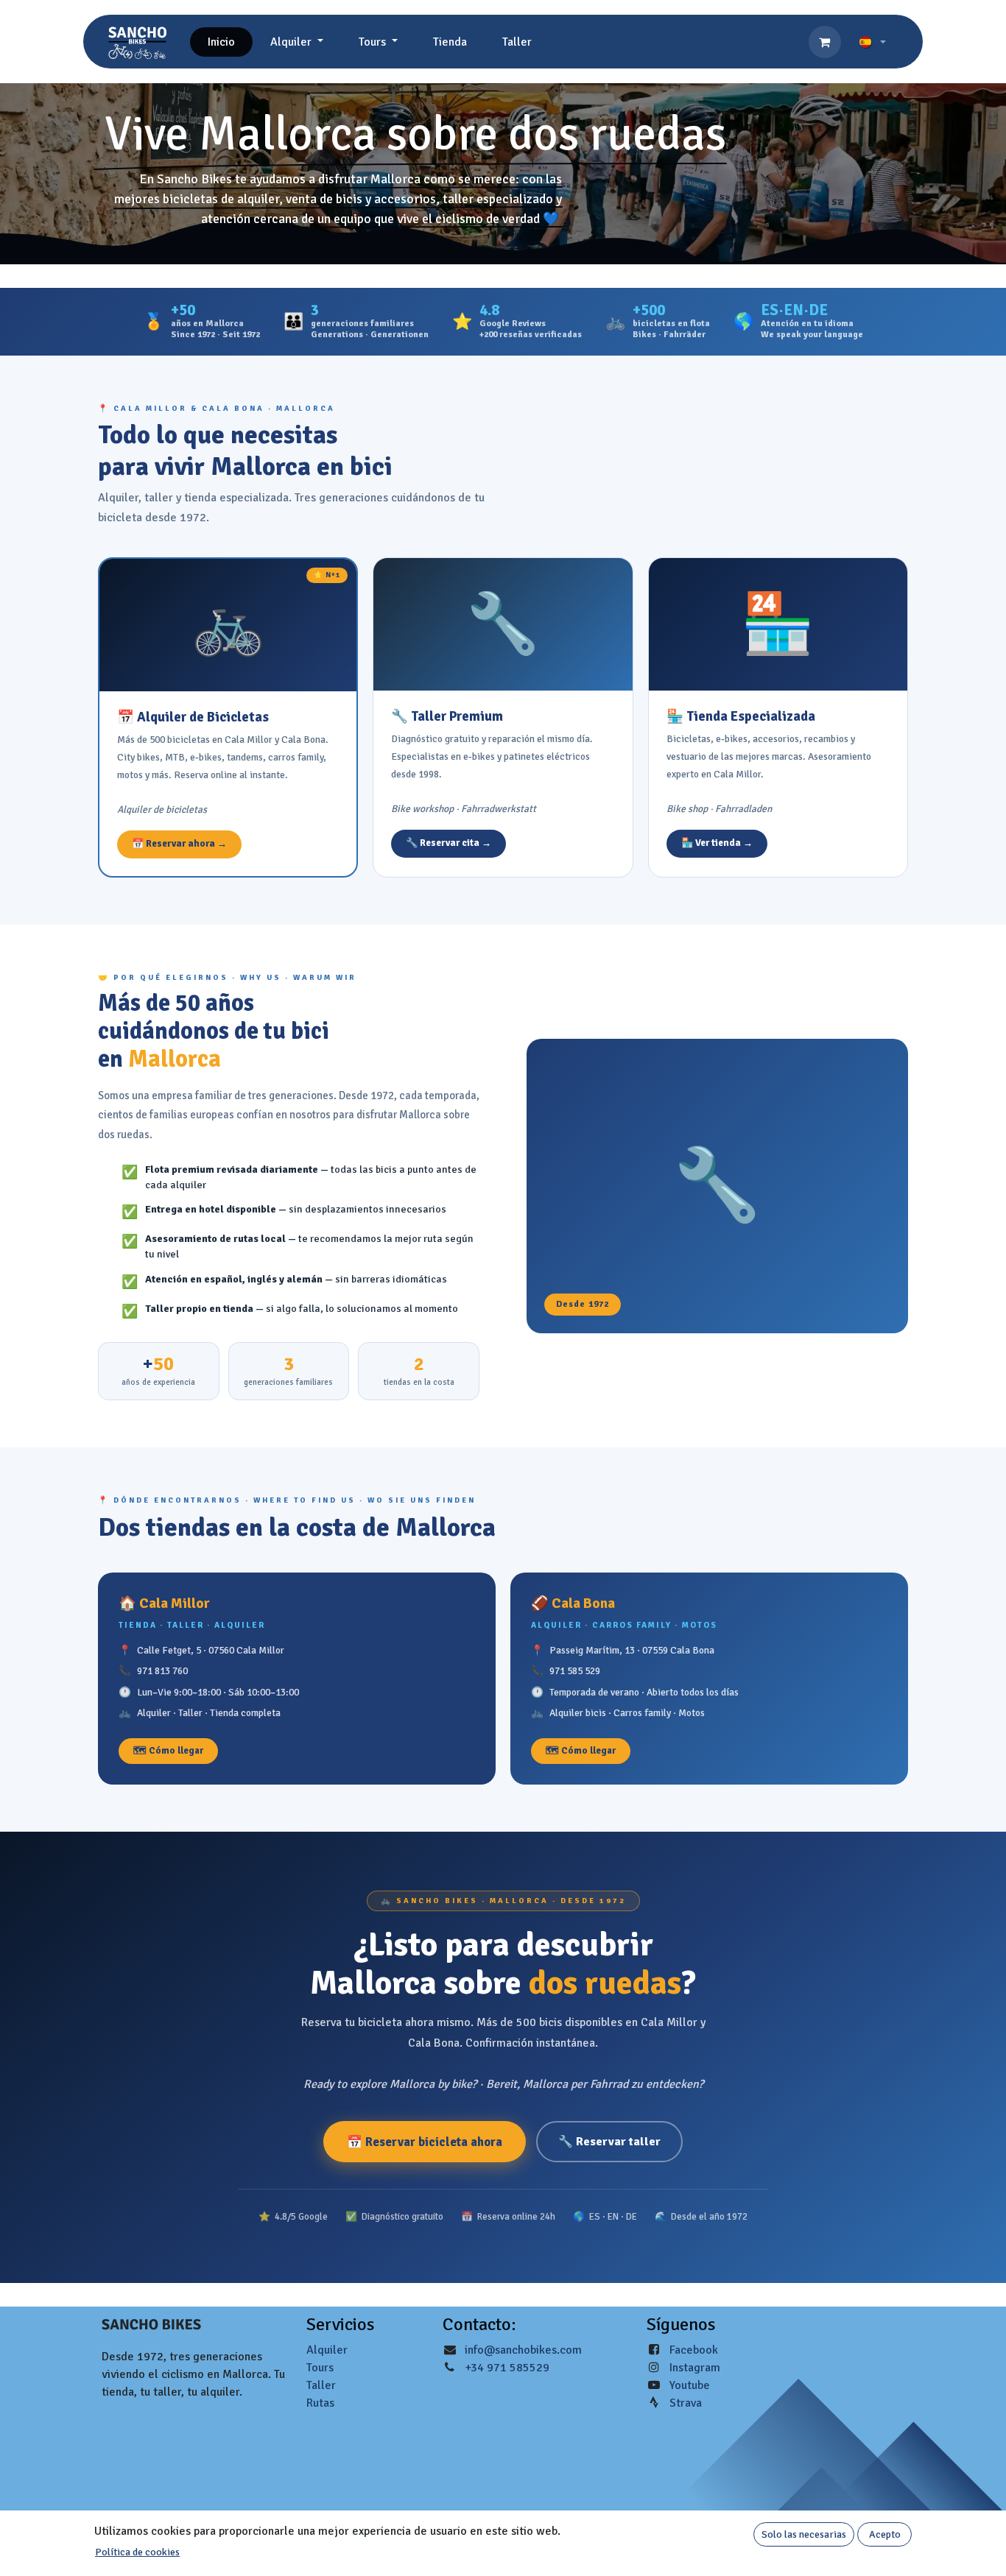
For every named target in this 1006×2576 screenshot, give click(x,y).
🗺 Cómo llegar (168, 1751)
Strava (686, 2403)
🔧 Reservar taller (609, 2142)
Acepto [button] (885, 2534)
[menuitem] (221, 42)
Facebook (694, 2350)
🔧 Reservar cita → (449, 843)
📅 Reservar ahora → (179, 844)
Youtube (690, 2385)
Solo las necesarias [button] (804, 2534)
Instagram (695, 2368)
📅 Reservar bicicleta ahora (425, 2142)
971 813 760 (162, 1671)
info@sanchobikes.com (523, 2350)
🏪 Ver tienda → (717, 843)
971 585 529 (575, 1671)
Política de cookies (137, 2552)
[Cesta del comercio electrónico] (825, 42)
